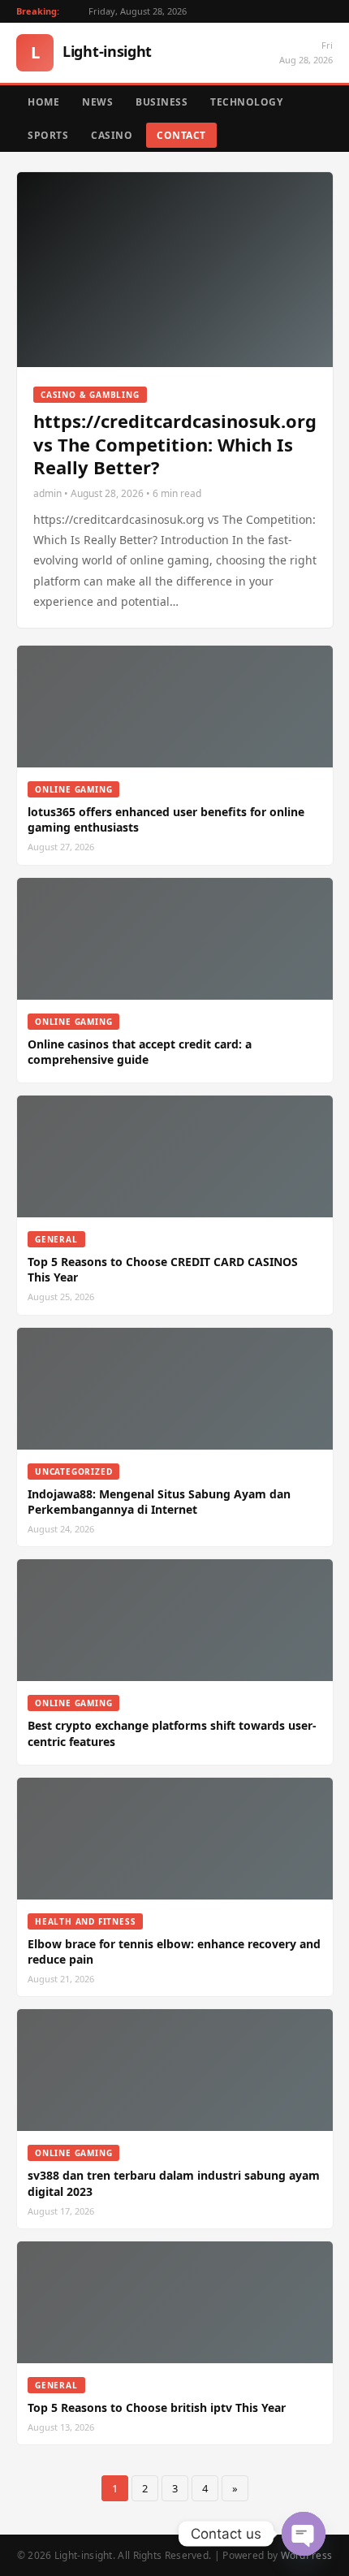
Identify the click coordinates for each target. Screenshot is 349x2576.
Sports (48, 135)
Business (162, 102)
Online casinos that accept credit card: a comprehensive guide (140, 1052)
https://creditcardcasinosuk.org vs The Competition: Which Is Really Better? (175, 444)
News (97, 102)
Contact (181, 135)
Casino (112, 135)
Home (43, 102)
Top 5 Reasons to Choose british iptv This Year (157, 2407)
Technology (246, 102)
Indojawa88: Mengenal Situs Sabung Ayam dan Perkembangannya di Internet (159, 1502)
